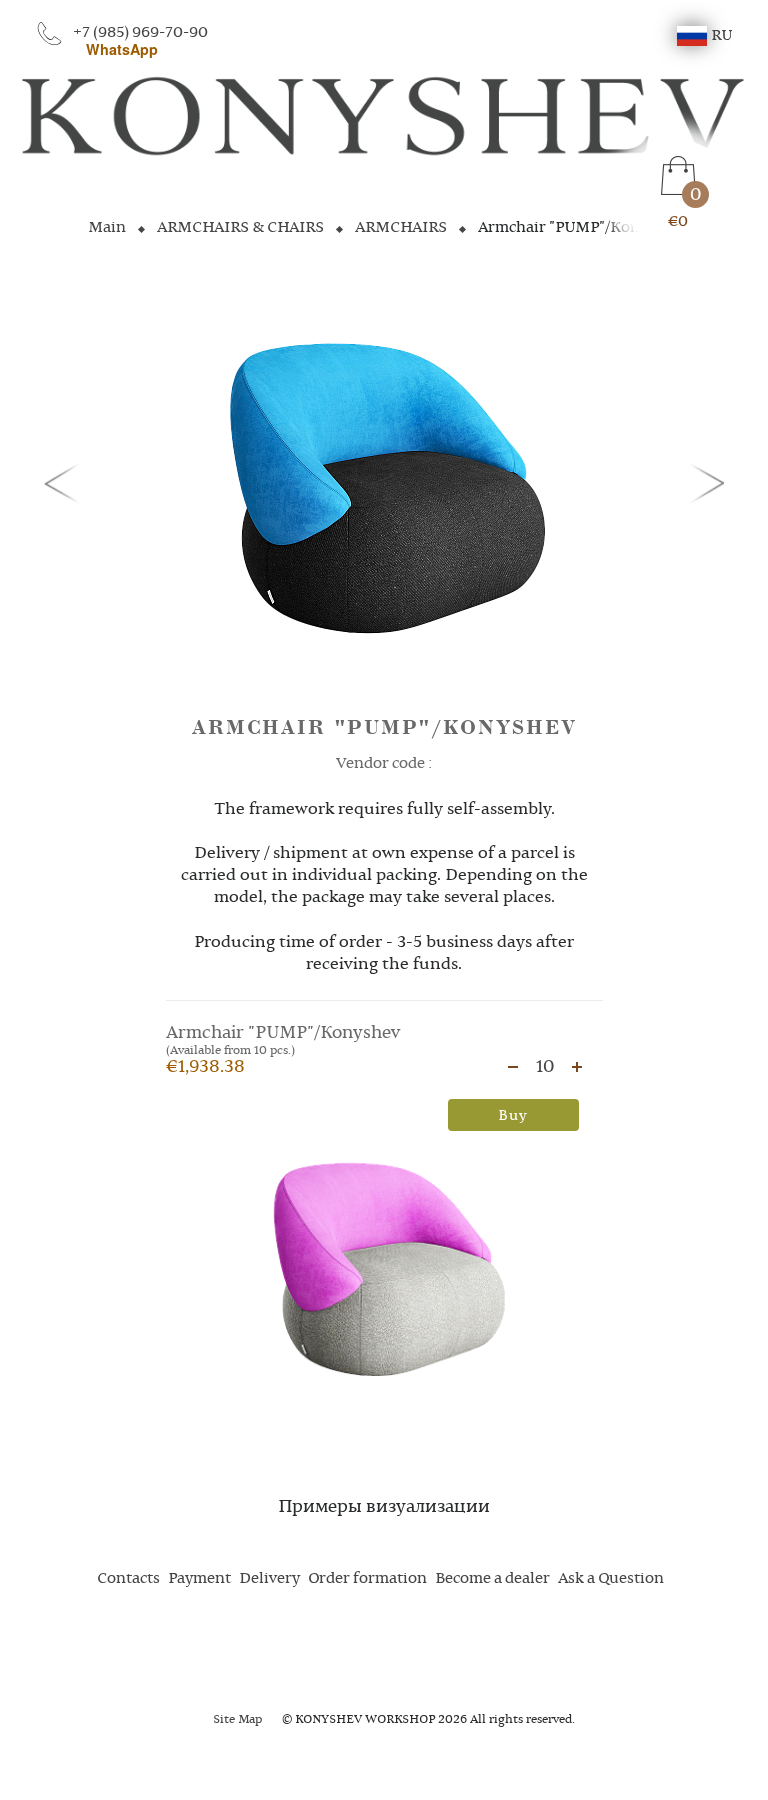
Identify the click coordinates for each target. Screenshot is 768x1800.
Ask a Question (611, 1579)
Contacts (128, 1579)
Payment (199, 1579)
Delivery (269, 1579)
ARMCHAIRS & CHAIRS (240, 228)
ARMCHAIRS (401, 228)
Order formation (367, 1579)
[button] (66, 482)
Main (107, 228)
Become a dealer (492, 1579)
